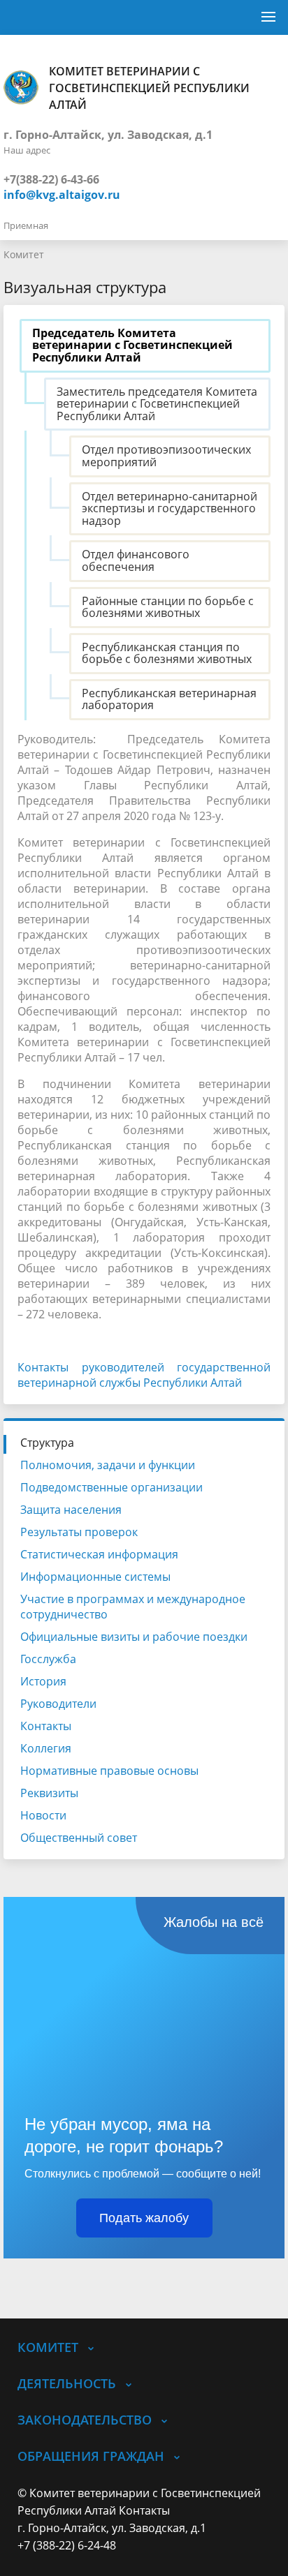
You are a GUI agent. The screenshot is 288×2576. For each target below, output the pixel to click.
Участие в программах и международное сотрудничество (133, 1607)
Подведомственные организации (111, 1487)
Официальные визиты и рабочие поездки (134, 1637)
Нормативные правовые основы (109, 1771)
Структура (47, 1443)
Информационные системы (95, 1577)
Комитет (24, 254)
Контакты (46, 1726)
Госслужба (48, 1659)
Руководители (58, 1704)
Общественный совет (79, 1838)
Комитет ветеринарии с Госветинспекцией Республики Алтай (149, 88)
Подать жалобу (144, 2218)
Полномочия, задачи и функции (108, 1465)
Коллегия (46, 1748)
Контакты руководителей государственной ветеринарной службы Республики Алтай (144, 1375)
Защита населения (71, 1510)
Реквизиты (49, 1793)
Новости (43, 1815)
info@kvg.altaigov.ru (62, 195)
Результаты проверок (79, 1532)
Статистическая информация (99, 1554)
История (43, 1681)
